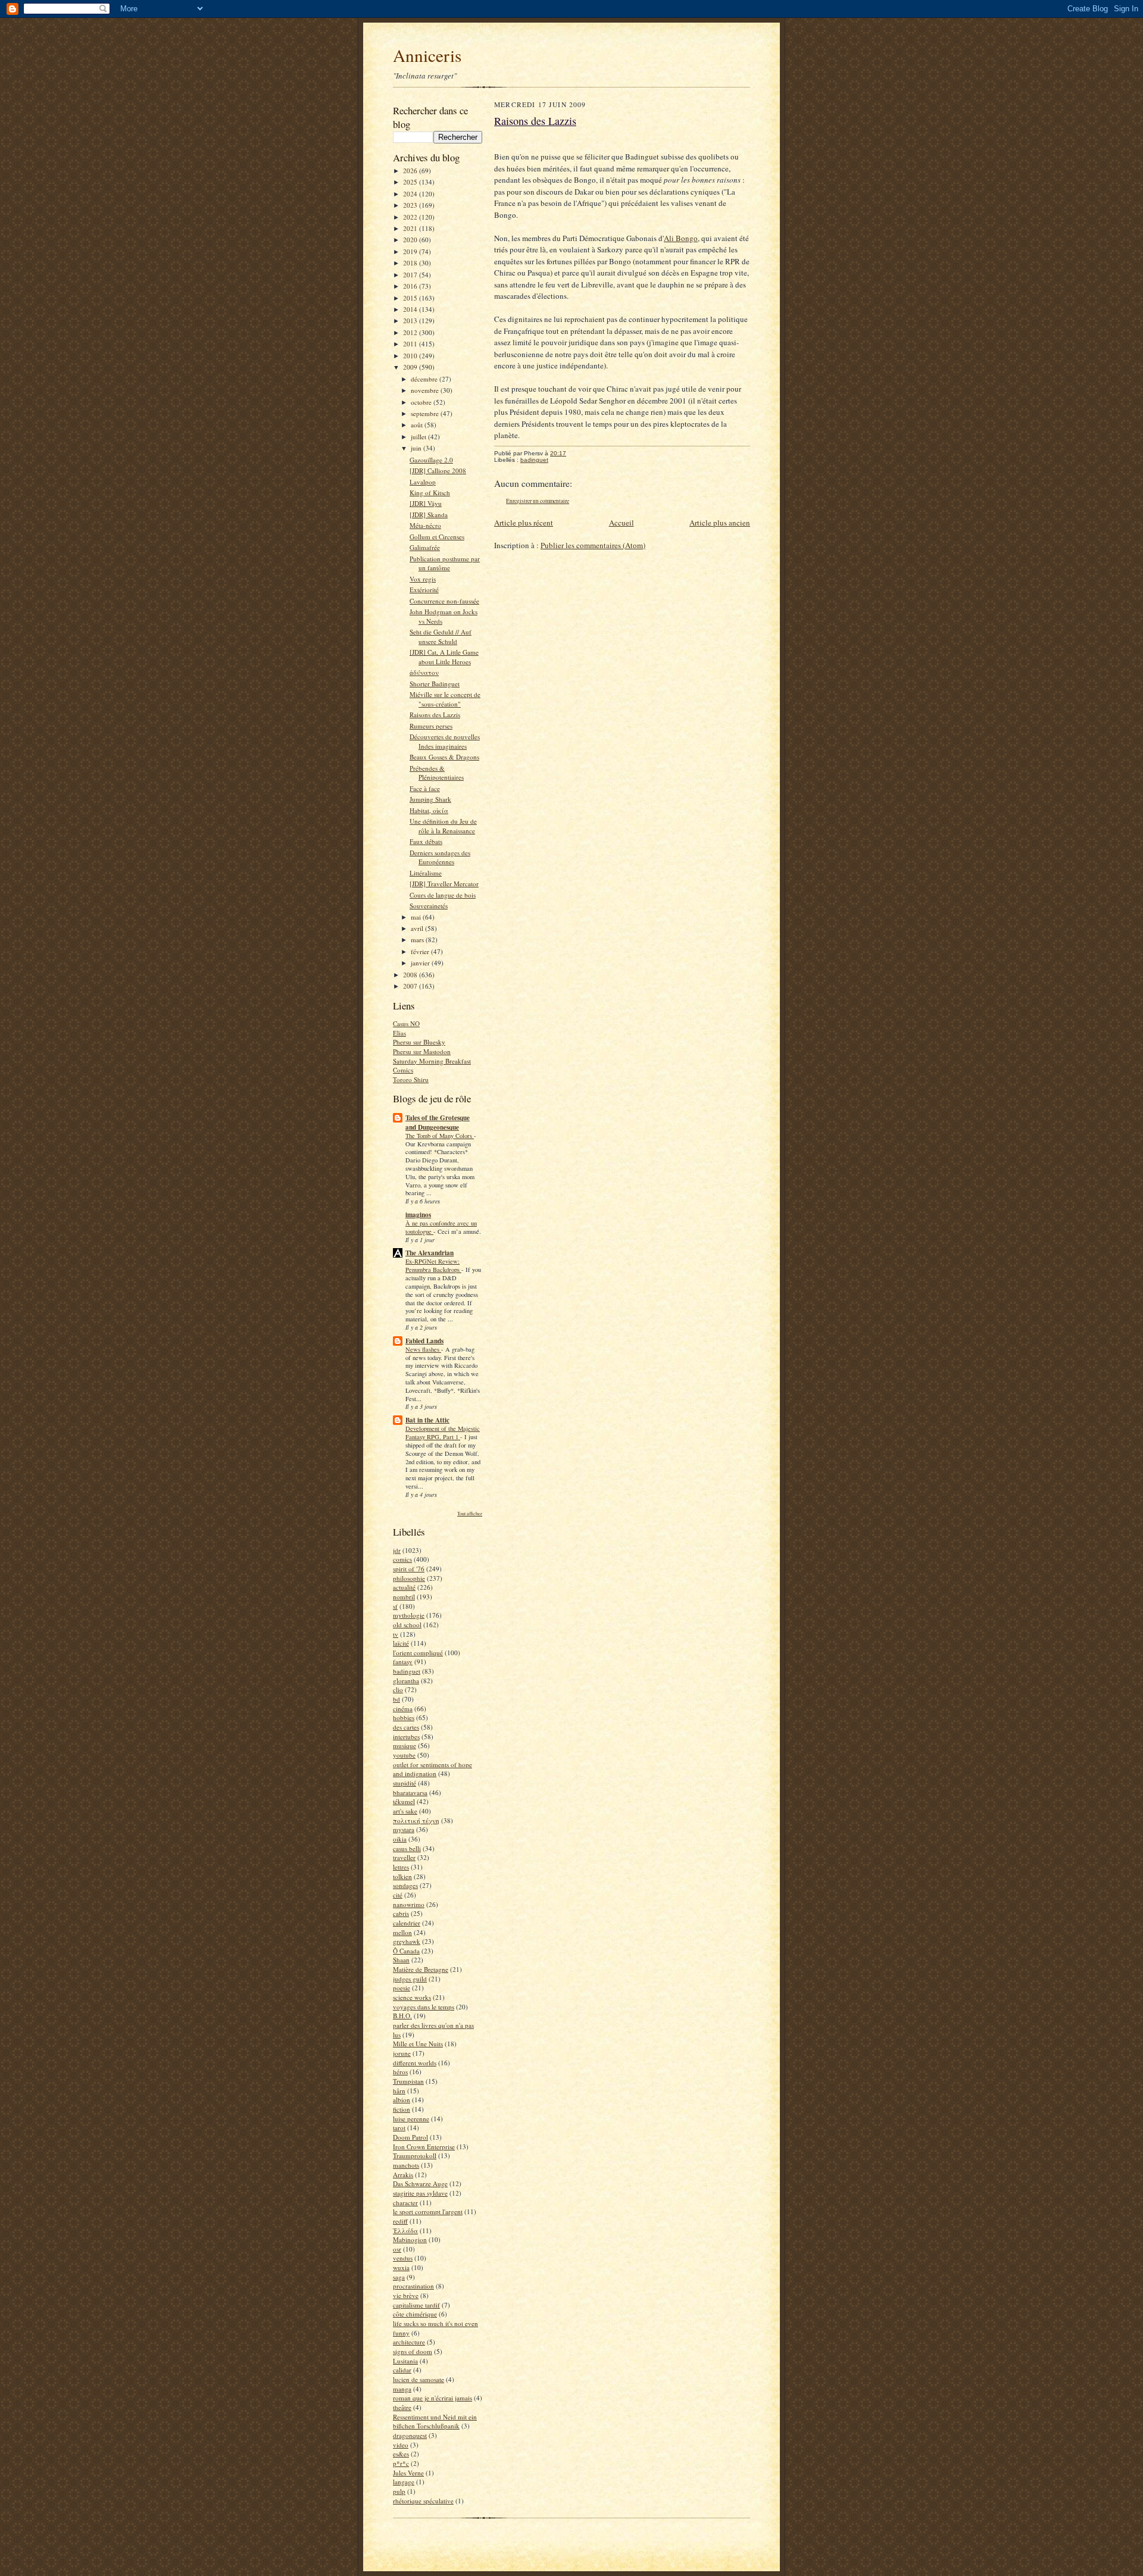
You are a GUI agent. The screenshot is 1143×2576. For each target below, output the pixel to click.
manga (402, 2389)
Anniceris (427, 55)
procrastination (413, 2286)
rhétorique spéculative (423, 2501)
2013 (411, 321)
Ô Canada (406, 1951)
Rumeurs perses (431, 726)
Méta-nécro (425, 525)
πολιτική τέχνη (416, 1820)
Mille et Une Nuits (418, 2044)
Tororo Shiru (411, 1079)
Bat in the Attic (427, 1420)
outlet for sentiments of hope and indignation (432, 1769)
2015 (411, 298)
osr (397, 2249)
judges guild (410, 1979)
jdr (397, 1550)
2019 (411, 251)
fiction (402, 2109)
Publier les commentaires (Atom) (593, 545)
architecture (409, 2342)
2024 (411, 194)
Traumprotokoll (415, 2155)
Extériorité (424, 590)
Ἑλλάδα (405, 2230)
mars (418, 940)
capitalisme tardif (416, 2305)
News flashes (423, 1349)
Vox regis (423, 579)
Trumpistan (408, 2081)
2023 (411, 205)
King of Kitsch (430, 493)
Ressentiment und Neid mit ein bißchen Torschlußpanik (435, 2422)
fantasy (403, 1661)
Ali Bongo (681, 238)
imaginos (418, 1215)
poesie (402, 1988)
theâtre (402, 2407)
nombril (404, 1597)
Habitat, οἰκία (429, 810)
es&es (401, 2454)
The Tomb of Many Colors (440, 1136)
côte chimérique (415, 2314)
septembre (426, 413)
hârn (399, 2091)
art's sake (405, 1811)
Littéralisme (426, 873)
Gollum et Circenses (437, 537)
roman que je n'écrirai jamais (432, 2398)
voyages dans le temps (424, 2007)
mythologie (409, 1615)
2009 (411, 367)
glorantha (406, 1681)
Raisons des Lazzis (435, 715)
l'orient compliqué (418, 1653)
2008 (411, 975)
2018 (411, 263)
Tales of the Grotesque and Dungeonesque (438, 1123)
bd (396, 1699)
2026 (411, 171)
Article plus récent (524, 523)
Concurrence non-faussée (444, 601)
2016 (411, 286)
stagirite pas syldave (420, 2193)
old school (407, 1625)
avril (418, 928)
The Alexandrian (430, 1253)
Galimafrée (425, 547)
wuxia (401, 2267)
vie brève (406, 2295)
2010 (411, 356)
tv (396, 1634)
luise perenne (411, 2119)
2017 (411, 275)
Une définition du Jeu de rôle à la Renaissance (443, 826)
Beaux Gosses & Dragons (444, 757)
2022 (411, 217)
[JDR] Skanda (429, 515)
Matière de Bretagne (421, 1969)
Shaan (401, 1960)
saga (399, 2277)
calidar (402, 2370)
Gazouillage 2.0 (431, 460)
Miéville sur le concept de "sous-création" (445, 699)
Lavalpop (423, 482)
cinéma (403, 1709)
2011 (411, 344)
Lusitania (405, 2361)
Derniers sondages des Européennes (440, 857)
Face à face (425, 788)
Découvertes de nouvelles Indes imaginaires (445, 741)
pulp (399, 2491)
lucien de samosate (419, 2379)
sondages (405, 1885)
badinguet (407, 1671)
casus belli (407, 1848)
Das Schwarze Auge (420, 2183)
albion (402, 2100)
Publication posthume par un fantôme (445, 563)
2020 (411, 240)
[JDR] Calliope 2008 (438, 471)
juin (417, 448)
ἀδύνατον (424, 672)
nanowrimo (409, 1904)
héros (400, 2072)
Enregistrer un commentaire (538, 501)
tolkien (402, 1876)
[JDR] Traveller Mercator (444, 884)
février (421, 951)
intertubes (406, 1736)
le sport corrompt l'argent (428, 2211)
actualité (404, 1587)
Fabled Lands (424, 1341)
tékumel (404, 1801)
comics (402, 1559)
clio (398, 1689)
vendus (403, 2258)
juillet (419, 437)
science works (412, 1997)
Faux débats (426, 841)
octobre (422, 402)
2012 (411, 332)
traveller (404, 1857)
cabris (401, 1913)
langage (404, 2482)
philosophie (409, 1578)
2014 (411, 309)
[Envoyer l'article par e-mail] (572, 453)
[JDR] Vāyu (426, 503)
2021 (411, 228)
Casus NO (406, 1023)
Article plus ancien (720, 523)
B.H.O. (402, 2016)
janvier (421, 963)
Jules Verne (408, 2473)
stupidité (405, 1783)
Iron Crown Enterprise (424, 2147)
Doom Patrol (410, 2137)
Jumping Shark (430, 799)
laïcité (401, 1643)
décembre (425, 379)
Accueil (622, 523)
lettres (401, 1867)
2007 (411, 986)
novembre (426, 390)
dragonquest (410, 2435)
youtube (404, 1755)
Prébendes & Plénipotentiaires (437, 773)
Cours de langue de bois (443, 895)
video (401, 2445)
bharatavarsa (410, 1792)
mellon (402, 1932)
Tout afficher (470, 1513)
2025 (411, 182)
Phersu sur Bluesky (419, 1042)
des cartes (406, 1727)
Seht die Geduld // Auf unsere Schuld (441, 637)
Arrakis (403, 2175)
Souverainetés (429, 906)
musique (405, 1745)
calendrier (407, 1923)
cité (398, 1895)
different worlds (415, 2063)
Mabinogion (410, 2239)
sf (395, 1606)
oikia (400, 1839)
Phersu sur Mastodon (422, 1051)
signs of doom (413, 2351)
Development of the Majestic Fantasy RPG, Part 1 (443, 1433)
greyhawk (407, 1941)
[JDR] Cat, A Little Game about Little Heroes (444, 657)
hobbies (404, 1717)
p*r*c (401, 2463)
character (405, 2203)
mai (417, 917)
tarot (399, 2128)
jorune (402, 2053)
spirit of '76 (409, 1569)
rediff (400, 2221)
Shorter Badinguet (435, 684)
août (418, 425)
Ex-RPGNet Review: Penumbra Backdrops (433, 1265)
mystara (404, 1829)
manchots (406, 2165)
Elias (399, 1033)
